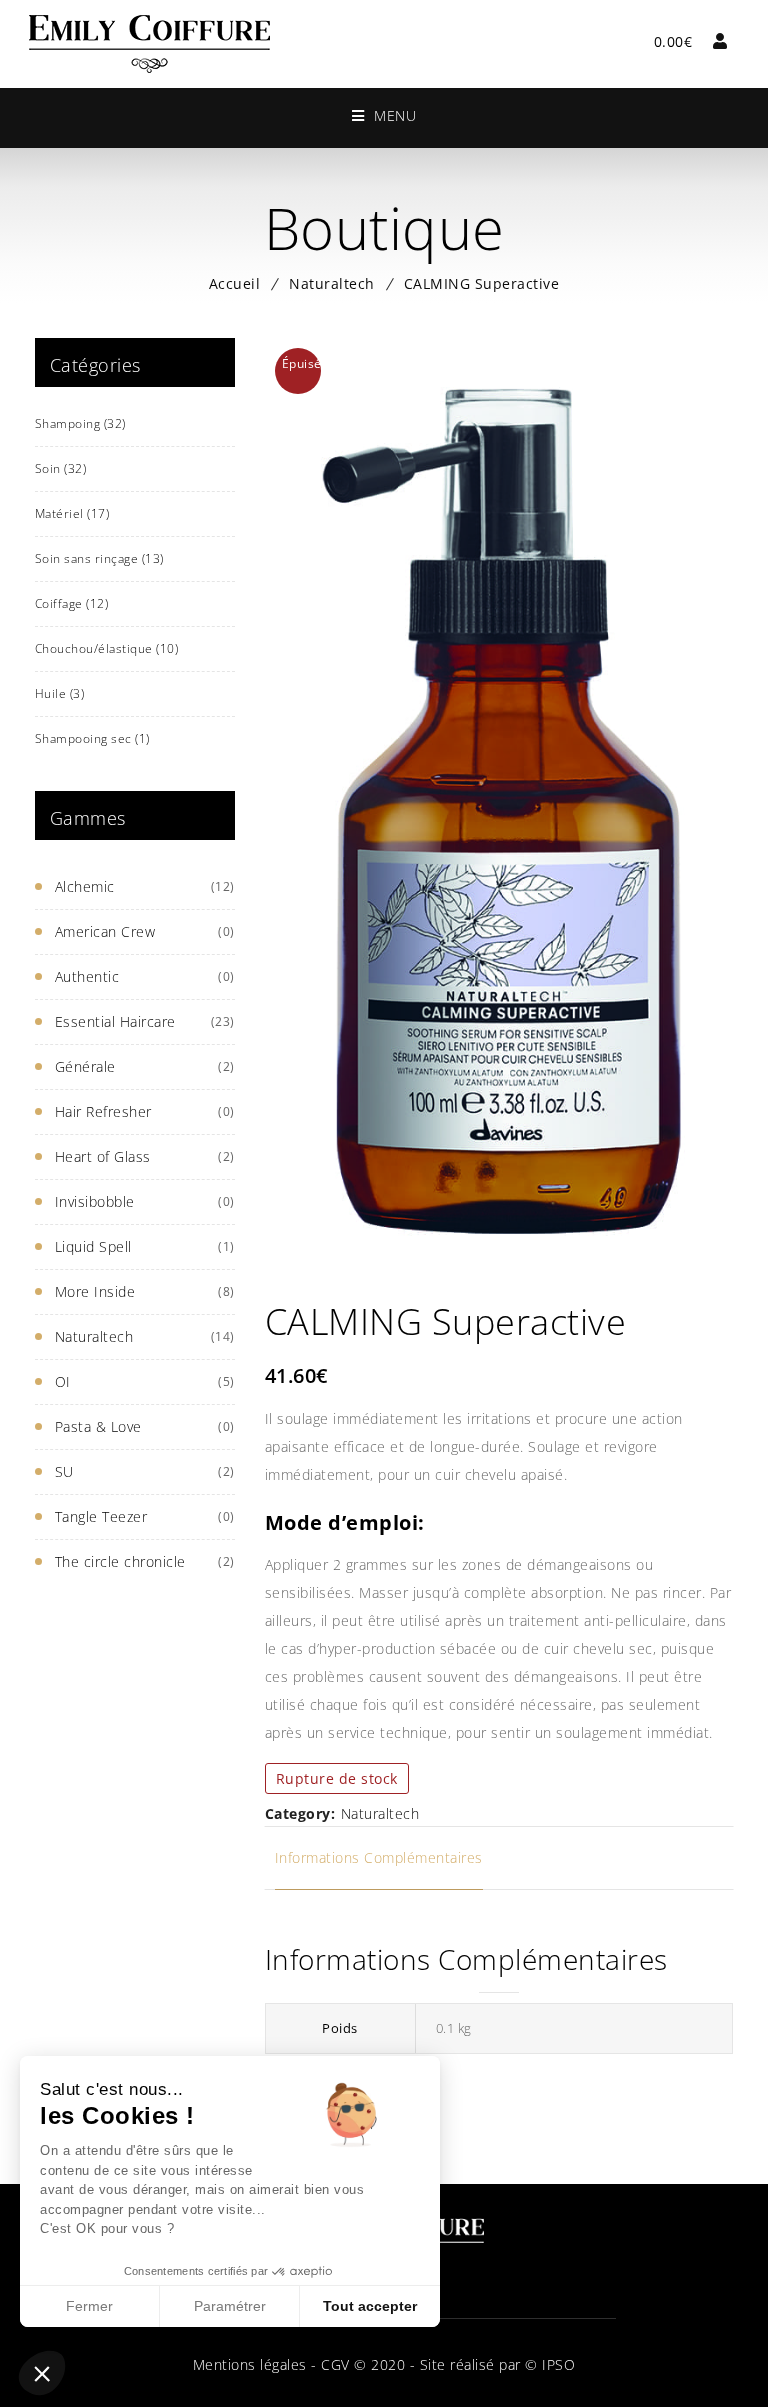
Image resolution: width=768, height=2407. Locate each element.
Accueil (235, 283)
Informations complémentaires (379, 1857)
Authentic (87, 976)
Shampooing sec (92, 738)
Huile (60, 693)
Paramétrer (230, 2306)
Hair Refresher (103, 1111)
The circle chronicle (120, 1561)
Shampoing (80, 423)
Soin (61, 468)
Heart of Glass (103, 1156)
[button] (42, 2373)
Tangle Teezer (101, 1516)
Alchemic (85, 886)
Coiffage (72, 603)
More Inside (95, 1291)
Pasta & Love (98, 1426)
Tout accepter (370, 2306)
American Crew (105, 931)
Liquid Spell (93, 1246)
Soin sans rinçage (99, 558)
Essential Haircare (115, 1021)
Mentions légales (250, 2364)
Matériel (72, 513)
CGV (333, 2364)
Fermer (89, 2306)
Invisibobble (95, 1201)
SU (64, 1471)
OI (63, 1381)
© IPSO (550, 2364)
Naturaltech (332, 283)
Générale (85, 1066)
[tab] (379, 1858)
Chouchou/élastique (107, 648)
